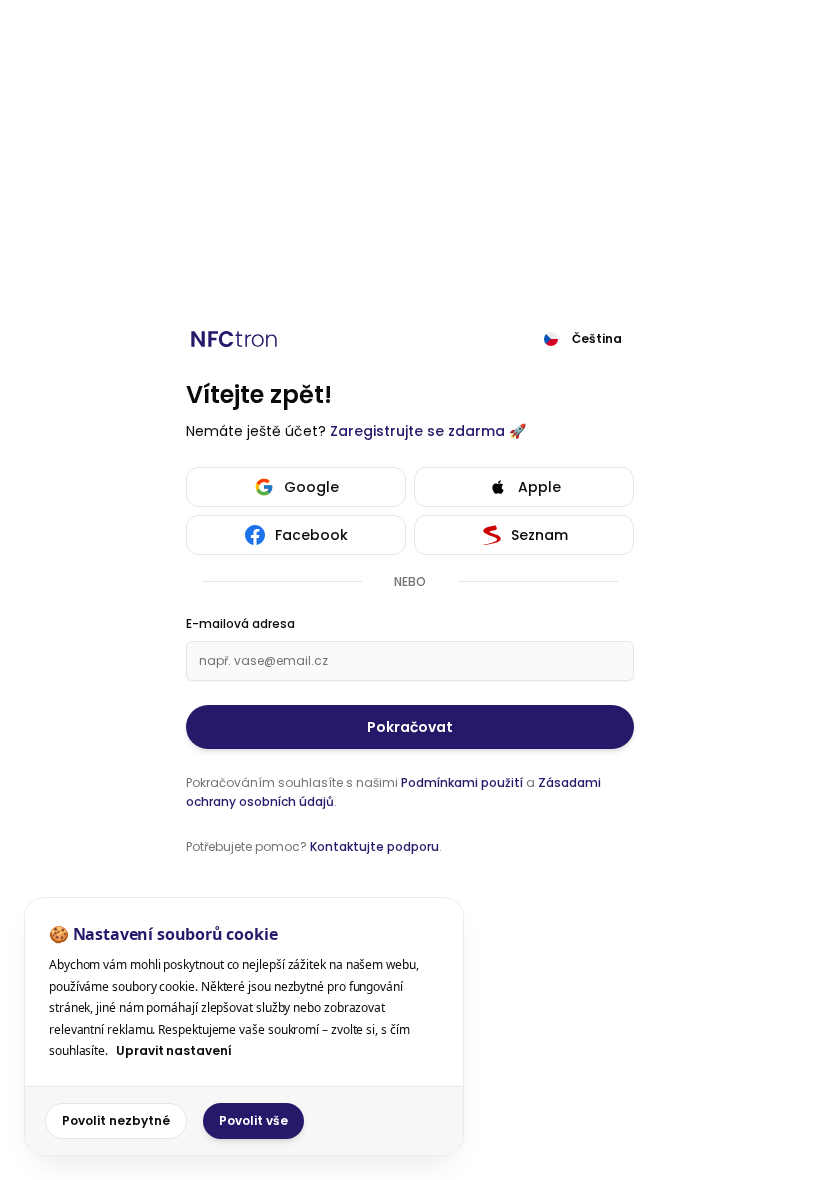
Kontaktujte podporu (374, 846)
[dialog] (244, 1026)
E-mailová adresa (240, 624)
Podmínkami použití (462, 782)
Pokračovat (410, 727)
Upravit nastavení (174, 1050)
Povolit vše (253, 1120)
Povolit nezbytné (116, 1120)
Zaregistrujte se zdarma (417, 431)
